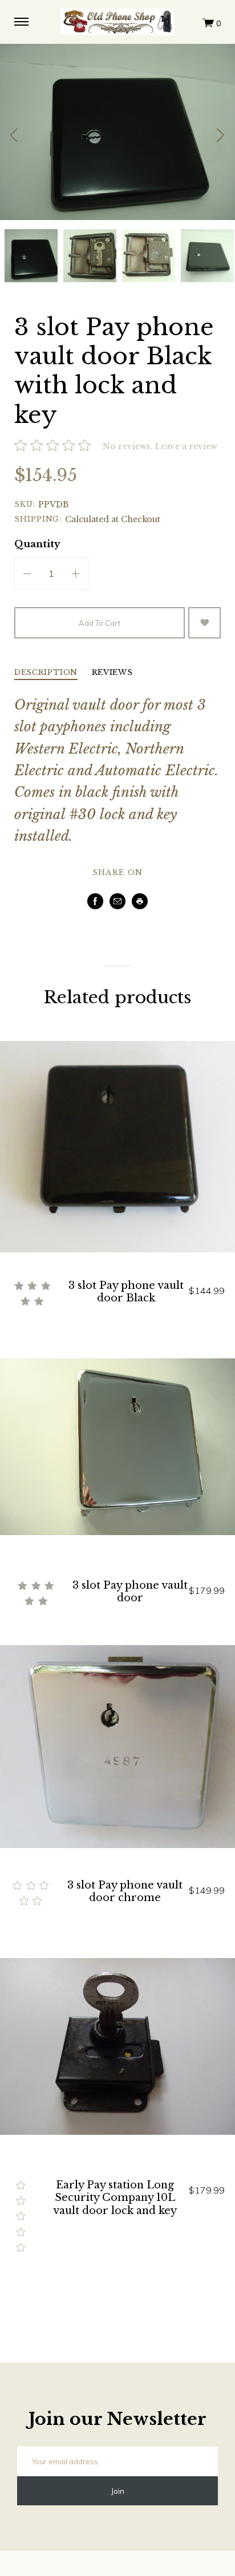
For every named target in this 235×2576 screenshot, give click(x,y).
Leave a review (186, 446)
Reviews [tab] (112, 673)
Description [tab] (46, 673)
